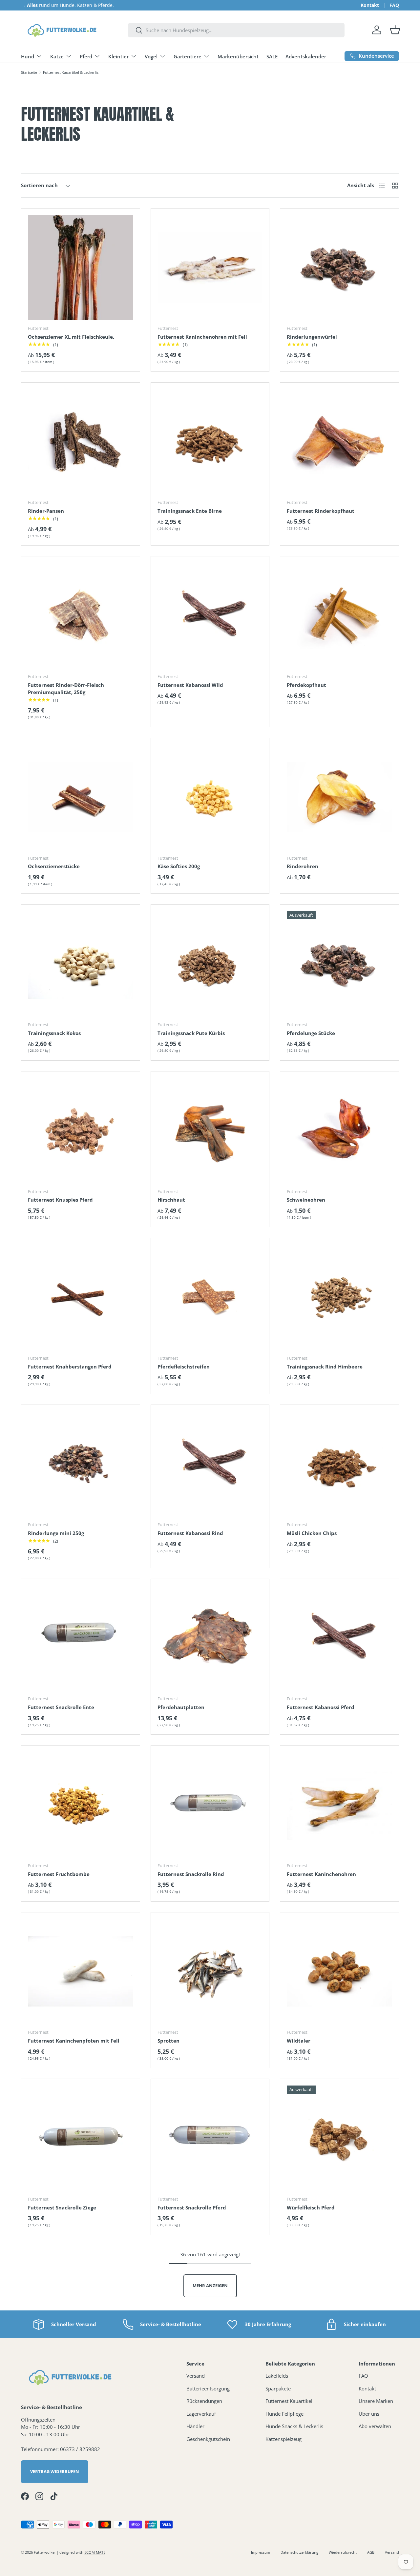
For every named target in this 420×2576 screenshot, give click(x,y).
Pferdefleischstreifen (184, 1367)
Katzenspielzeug (283, 2439)
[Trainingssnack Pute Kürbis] (210, 964)
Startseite (29, 72)
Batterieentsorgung (208, 2388)
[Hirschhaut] (210, 1131)
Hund (28, 56)
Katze (57, 56)
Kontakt (370, 5)
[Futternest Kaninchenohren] (339, 1805)
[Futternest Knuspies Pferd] (81, 1131)
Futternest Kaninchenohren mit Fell (202, 337)
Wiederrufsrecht (343, 2552)
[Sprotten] (210, 1972)
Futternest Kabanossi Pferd (321, 1707)
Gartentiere (188, 56)
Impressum (261, 2552)
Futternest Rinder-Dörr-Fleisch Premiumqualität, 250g (66, 689)
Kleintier (118, 56)
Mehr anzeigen (210, 2286)
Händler (195, 2426)
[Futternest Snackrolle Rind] (210, 1805)
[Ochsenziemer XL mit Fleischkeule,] (81, 268)
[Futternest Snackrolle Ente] (81, 1638)
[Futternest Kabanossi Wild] (210, 616)
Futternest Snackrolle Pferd (192, 2207)
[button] (395, 30)
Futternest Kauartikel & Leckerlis (71, 72)
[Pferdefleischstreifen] (210, 1297)
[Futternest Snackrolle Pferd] (210, 2138)
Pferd (86, 56)
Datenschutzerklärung (299, 2552)
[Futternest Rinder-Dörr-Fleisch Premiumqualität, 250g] (81, 616)
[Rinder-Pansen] (81, 442)
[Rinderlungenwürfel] (339, 268)
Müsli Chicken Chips (312, 1533)
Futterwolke (44, 2552)
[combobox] (236, 30)
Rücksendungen (204, 2401)
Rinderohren (303, 866)
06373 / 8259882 (80, 2449)
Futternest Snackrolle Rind (191, 1874)
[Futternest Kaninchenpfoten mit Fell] (81, 1972)
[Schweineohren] (339, 1131)
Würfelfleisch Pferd (311, 2207)
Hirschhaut (171, 1200)
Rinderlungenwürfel (312, 337)
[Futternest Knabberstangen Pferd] (81, 1297)
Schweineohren (306, 1200)
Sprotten (168, 2041)
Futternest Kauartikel (289, 2401)
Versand (196, 2376)
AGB (371, 2552)
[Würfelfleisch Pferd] (339, 2138)
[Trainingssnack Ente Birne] (210, 442)
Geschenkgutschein (208, 2439)
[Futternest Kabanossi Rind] (210, 1464)
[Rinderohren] (339, 797)
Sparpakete (278, 2388)
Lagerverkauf (201, 2414)
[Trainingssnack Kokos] (81, 964)
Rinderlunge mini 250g (56, 1533)
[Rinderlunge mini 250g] (81, 1464)
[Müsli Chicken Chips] (339, 1464)
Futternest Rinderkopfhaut (321, 511)
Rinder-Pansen (46, 511)
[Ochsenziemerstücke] (81, 797)
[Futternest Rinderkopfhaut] (339, 442)
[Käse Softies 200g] (210, 797)
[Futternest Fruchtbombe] (81, 1805)
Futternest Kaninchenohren (321, 1874)
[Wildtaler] (339, 1972)
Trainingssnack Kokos (54, 1033)
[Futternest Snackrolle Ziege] (81, 2138)
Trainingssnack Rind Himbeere (325, 1367)
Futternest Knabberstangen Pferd (70, 1367)
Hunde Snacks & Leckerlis (294, 2426)
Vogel (151, 56)
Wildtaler (299, 2041)
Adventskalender (306, 56)
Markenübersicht (238, 56)
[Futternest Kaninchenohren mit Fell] (210, 268)
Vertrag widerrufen (55, 2471)
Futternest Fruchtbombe (59, 1874)
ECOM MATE (95, 2552)
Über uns (369, 2414)
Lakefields (277, 2376)
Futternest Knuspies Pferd (60, 1200)
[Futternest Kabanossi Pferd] (339, 1638)
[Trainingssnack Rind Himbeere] (339, 1297)
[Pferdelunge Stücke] (339, 964)
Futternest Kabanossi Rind (190, 1533)
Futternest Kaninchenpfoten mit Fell (74, 2041)
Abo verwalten (375, 2426)
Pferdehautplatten (181, 1707)
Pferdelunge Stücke (311, 1033)
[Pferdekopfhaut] (339, 616)
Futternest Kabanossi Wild (190, 685)
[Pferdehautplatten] (210, 1638)
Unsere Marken (376, 2401)
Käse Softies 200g (179, 866)
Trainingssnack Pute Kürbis (191, 1033)
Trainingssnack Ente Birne (190, 511)
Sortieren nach (39, 185)
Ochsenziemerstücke (54, 866)
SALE (272, 56)
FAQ (394, 5)
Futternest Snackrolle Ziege (62, 2207)
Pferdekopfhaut (306, 685)
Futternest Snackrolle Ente (61, 1707)
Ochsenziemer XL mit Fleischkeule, (71, 337)
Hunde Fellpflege (284, 2414)
